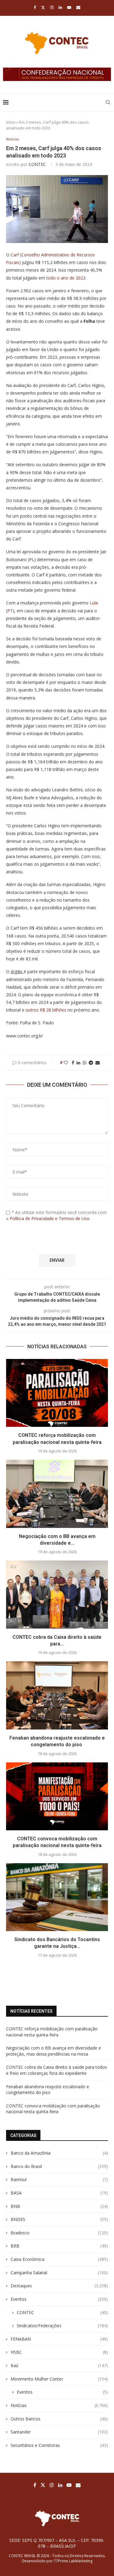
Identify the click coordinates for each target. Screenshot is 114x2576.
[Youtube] (69, 7)
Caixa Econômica (59, 2259)
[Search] (108, 102)
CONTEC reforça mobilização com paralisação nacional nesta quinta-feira (52, 2032)
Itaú (59, 2365)
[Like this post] (66, 1063)
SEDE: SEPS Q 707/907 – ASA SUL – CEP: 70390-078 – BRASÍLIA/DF (57, 2543)
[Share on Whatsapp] (85, 1063)
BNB (59, 2206)
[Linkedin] (60, 7)
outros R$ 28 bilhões (46, 1010)
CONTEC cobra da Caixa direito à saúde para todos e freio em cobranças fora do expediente (57, 2070)
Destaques (59, 2286)
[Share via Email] (98, 1063)
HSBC (59, 2352)
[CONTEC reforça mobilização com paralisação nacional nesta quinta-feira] (57, 1393)
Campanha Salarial (59, 2273)
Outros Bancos (59, 2419)
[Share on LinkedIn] (78, 1063)
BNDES (59, 2219)
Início (11, 122)
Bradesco (59, 2233)
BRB (59, 2246)
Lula (94, 603)
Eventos (59, 2299)
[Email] (78, 7)
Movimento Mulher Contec (59, 2379)
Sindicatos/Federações (62, 2326)
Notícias (59, 2405)
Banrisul (59, 2179)
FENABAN (59, 2339)
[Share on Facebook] (73, 1063)
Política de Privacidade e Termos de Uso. (50, 1218)
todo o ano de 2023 (66, 278)
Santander (59, 2432)
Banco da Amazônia (59, 2153)
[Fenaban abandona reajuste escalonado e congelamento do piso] (57, 1695)
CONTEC (37, 164)
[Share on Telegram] (91, 1063)
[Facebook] (35, 7)
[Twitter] (43, 7)
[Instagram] (52, 7)
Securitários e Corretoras (59, 2445)
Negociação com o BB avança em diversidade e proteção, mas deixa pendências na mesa (54, 2051)
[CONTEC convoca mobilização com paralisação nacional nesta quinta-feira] (57, 1796)
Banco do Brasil (59, 2166)
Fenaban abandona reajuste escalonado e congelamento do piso (48, 2090)
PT (10, 611)
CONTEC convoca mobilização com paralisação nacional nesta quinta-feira (53, 2109)
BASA (59, 2193)
